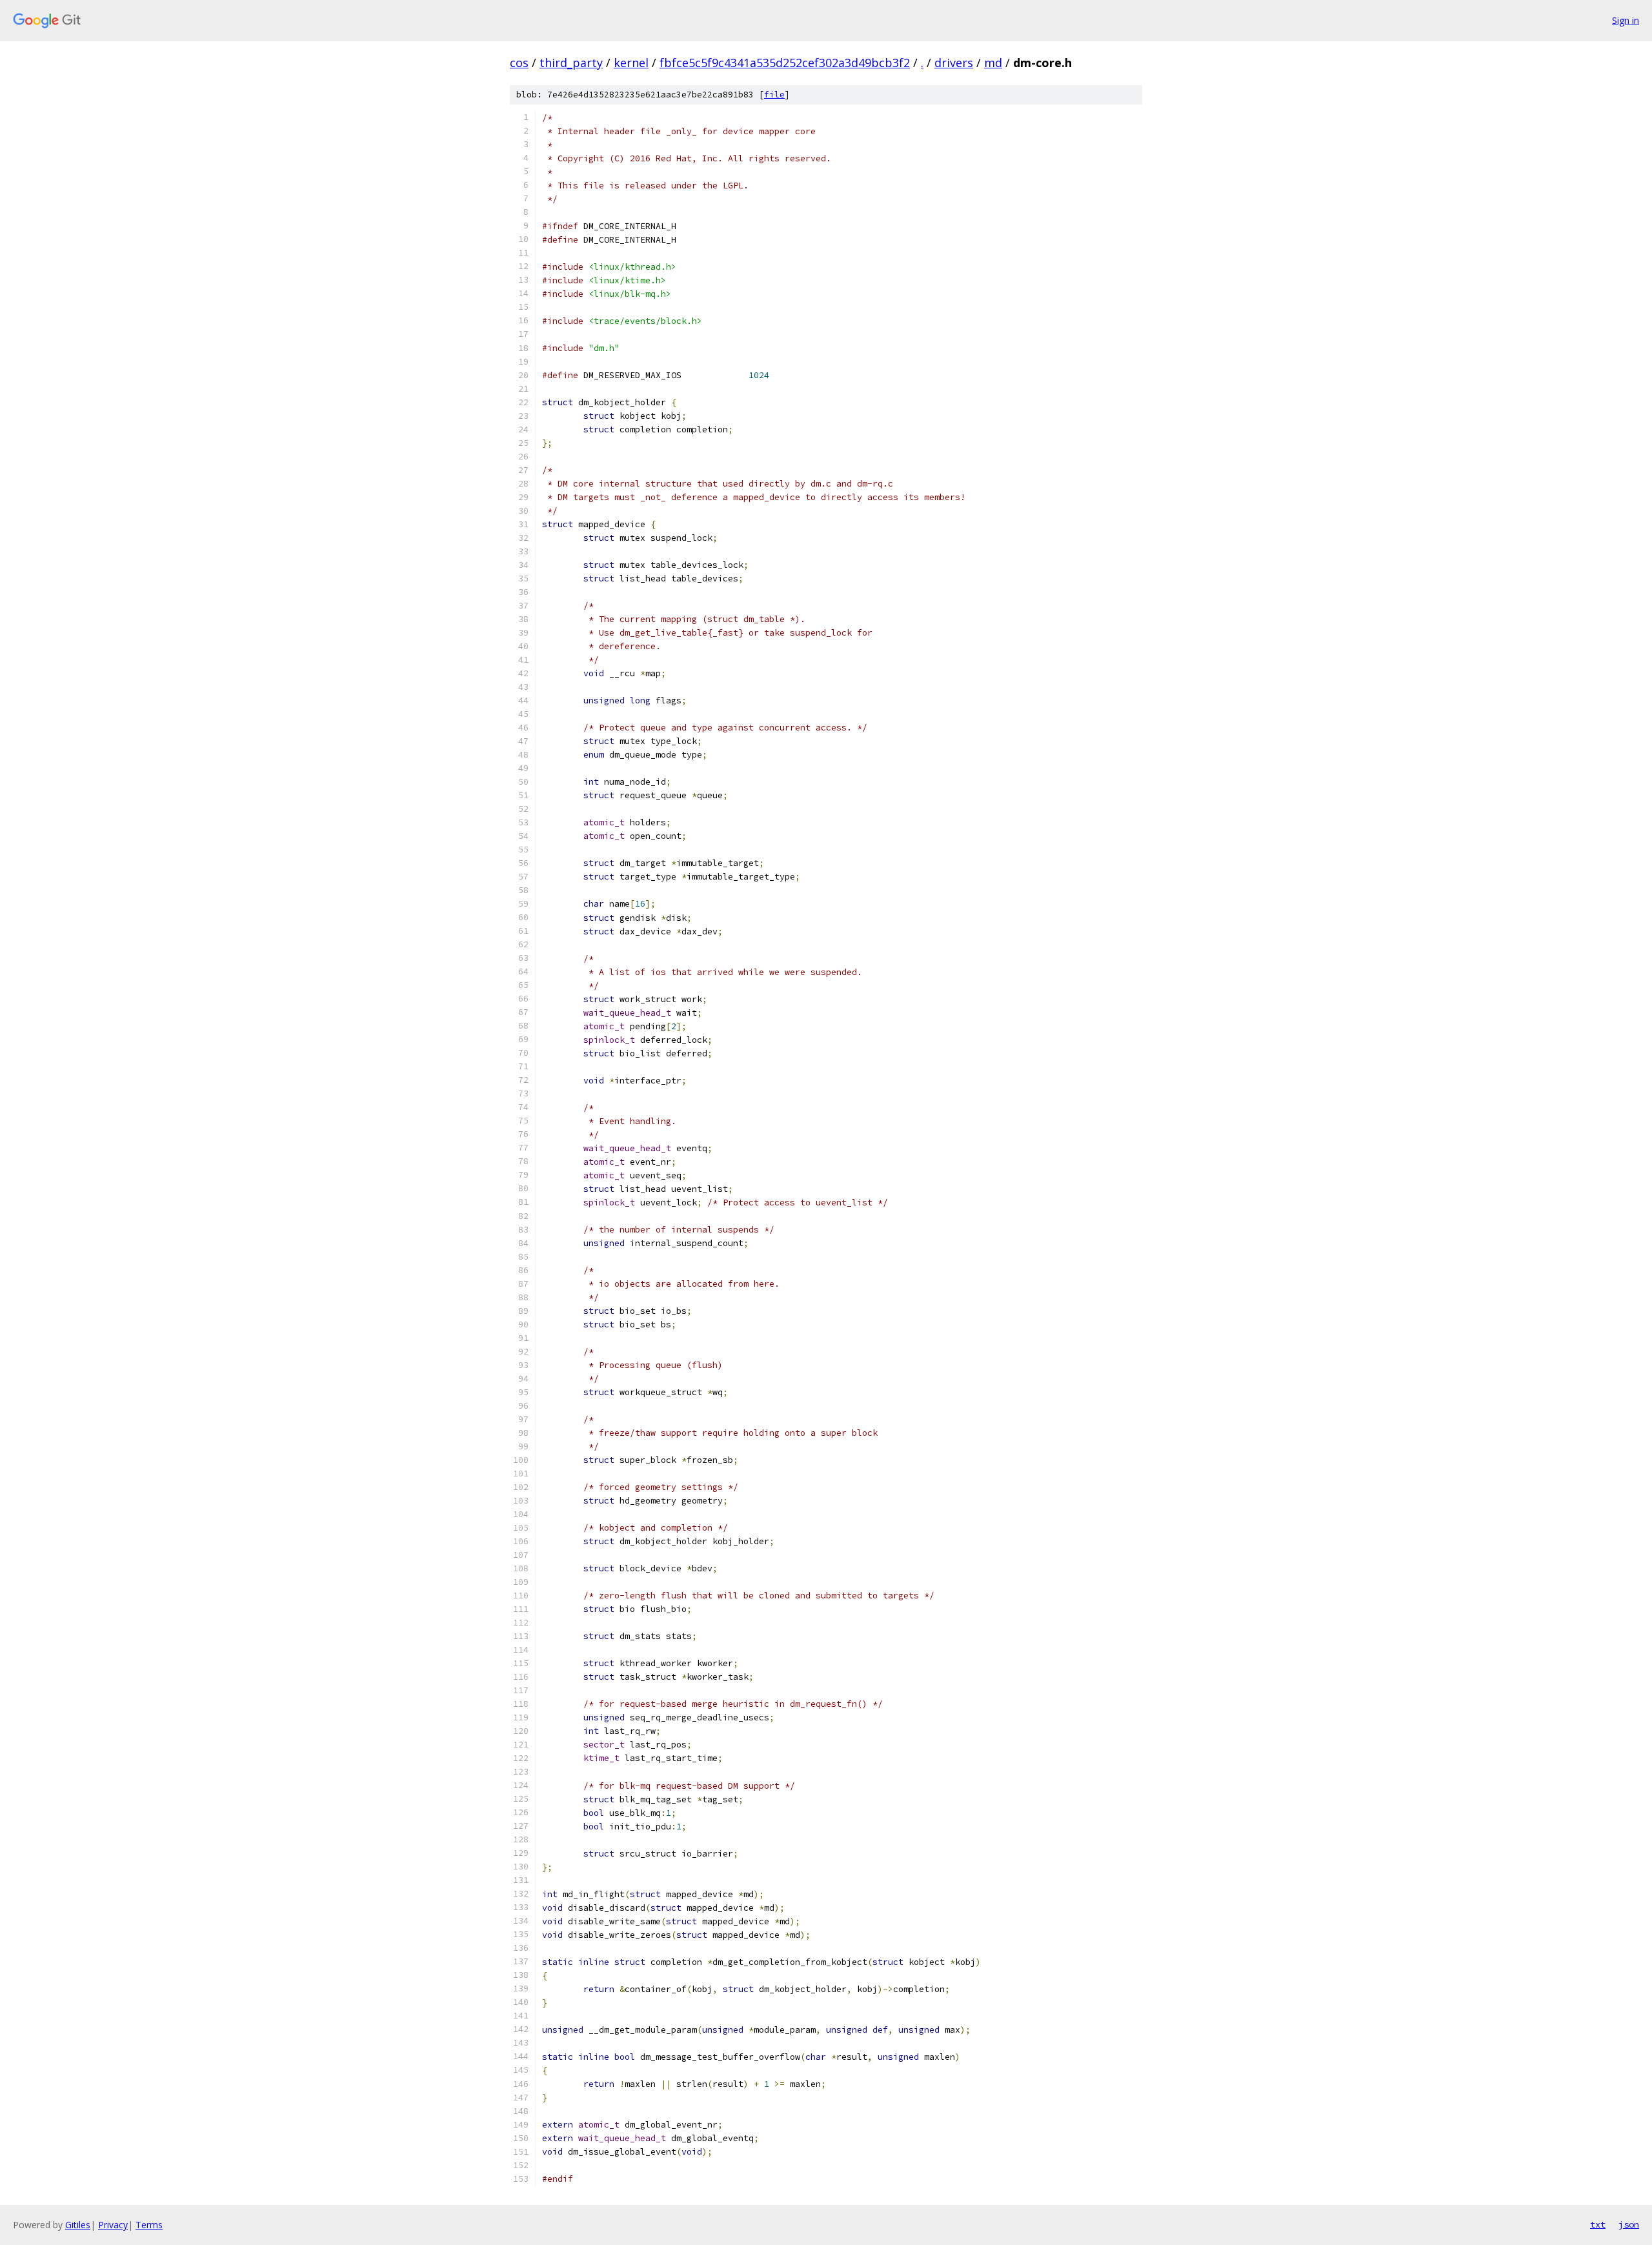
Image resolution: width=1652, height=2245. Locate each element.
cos (519, 63)
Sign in (1626, 20)
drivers (954, 63)
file (774, 95)
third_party (571, 63)
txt (1598, 2224)
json (1629, 2224)
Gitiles (78, 2225)
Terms (149, 2225)
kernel (631, 63)
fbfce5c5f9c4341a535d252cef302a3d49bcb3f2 (785, 63)
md (993, 63)
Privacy (113, 2225)
